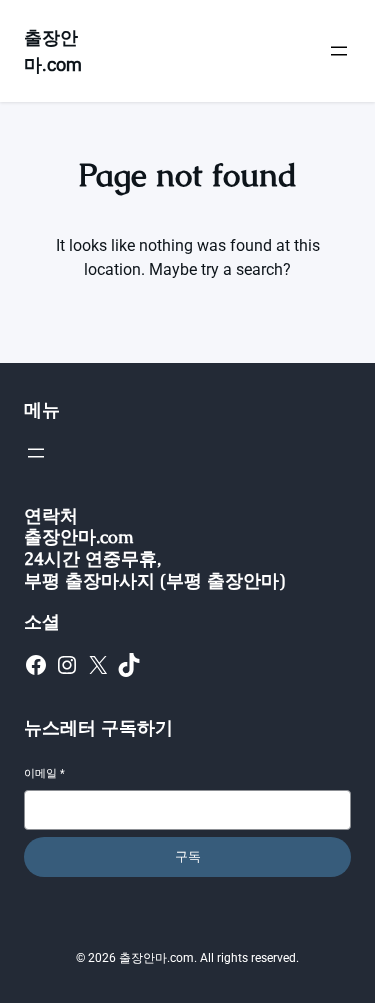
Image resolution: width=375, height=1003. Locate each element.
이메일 (44, 773)
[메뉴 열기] (339, 51)
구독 (188, 856)
